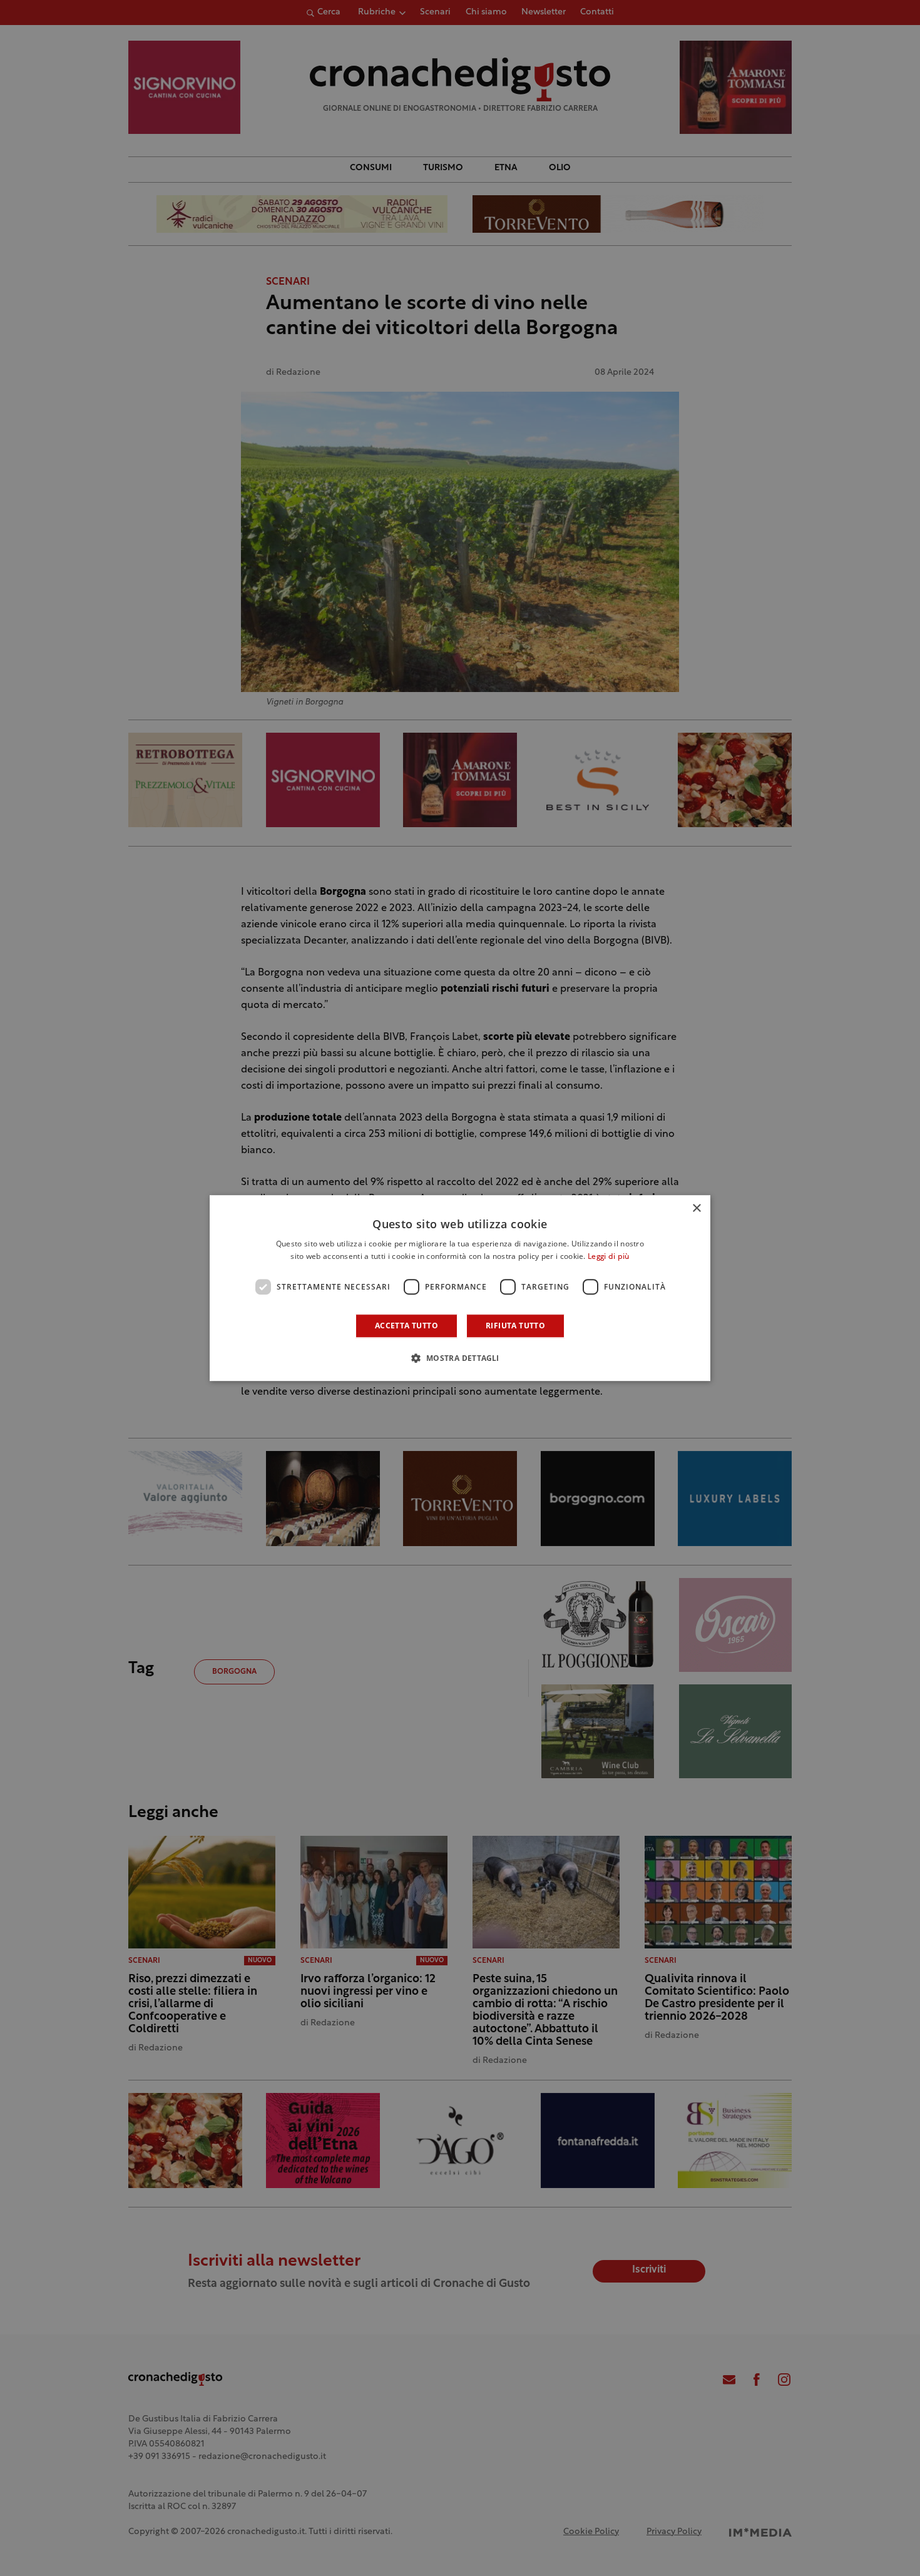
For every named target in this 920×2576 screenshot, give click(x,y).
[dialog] (460, 1288)
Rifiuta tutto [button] (515, 1326)
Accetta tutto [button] (406, 1326)
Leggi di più (609, 1257)
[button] (460, 1358)
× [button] (696, 1209)
